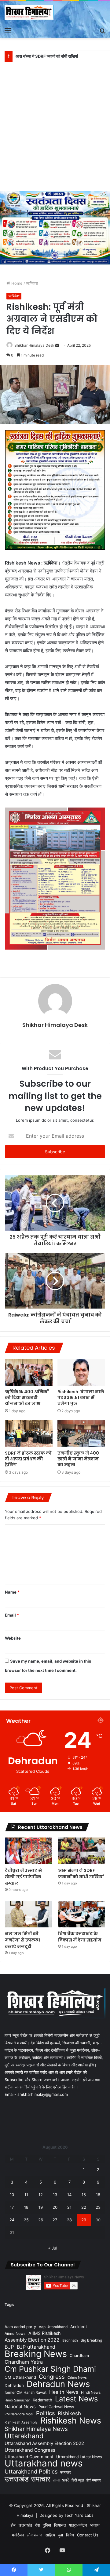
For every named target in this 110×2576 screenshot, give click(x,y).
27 (55, 2220)
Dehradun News (58, 2384)
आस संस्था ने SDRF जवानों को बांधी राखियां (81, 1874)
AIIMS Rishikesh (44, 2333)
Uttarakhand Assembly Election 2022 (44, 2443)
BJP (9, 2347)
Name (12, 1592)
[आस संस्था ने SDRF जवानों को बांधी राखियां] (82, 1851)
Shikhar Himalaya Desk (34, 345)
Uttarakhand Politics (31, 2472)
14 (69, 2195)
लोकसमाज (35, 2535)
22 (84, 2207)
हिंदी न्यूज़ (78, 2480)
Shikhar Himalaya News (36, 2429)
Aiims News (15, 2333)
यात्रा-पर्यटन (78, 2525)
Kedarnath (42, 2400)
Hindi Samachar (17, 2400)
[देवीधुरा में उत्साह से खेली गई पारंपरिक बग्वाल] (28, 1851)
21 (69, 2207)
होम (13, 2525)
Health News (64, 2392)
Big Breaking (91, 2340)
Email (12, 1615)
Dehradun (14, 2385)
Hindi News (91, 2392)
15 (84, 2195)
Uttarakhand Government (29, 2457)
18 (26, 2207)
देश (37, 2525)
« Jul (53, 2248)
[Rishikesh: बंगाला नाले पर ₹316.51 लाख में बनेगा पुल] (81, 1372)
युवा (61, 2535)
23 (98, 2207)
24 (12, 2220)
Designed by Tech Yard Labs (66, 2515)
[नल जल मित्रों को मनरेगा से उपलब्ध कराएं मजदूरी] (28, 1914)
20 (55, 2207)
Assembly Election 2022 (32, 2340)
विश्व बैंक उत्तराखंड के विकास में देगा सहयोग (80, 1937)
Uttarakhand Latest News (79, 2457)
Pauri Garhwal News (56, 2407)
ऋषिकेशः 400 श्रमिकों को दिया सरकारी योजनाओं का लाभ (27, 1398)
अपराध (95, 2525)
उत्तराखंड (66, 2472)
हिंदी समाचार (94, 2480)
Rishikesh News (71, 2421)
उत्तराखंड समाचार (27, 2479)
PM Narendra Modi (19, 2414)
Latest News (76, 2399)
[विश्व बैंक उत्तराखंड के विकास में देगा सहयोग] (82, 1914)
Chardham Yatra (24, 2362)
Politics (46, 2413)
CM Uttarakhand (20, 2377)
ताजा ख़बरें (61, 2480)
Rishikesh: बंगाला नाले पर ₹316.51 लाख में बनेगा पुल (81, 1398)
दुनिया (47, 2525)
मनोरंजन (18, 2535)
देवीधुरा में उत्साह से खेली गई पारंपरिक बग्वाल (23, 1877)
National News (20, 2407)
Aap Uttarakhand (53, 2327)
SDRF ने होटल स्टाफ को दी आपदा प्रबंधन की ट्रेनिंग (28, 1459)
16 (98, 2195)
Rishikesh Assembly (21, 2422)
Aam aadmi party (20, 2327)
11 (26, 2195)
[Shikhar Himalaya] (29, 13)
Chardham (79, 2356)
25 (26, 2220)
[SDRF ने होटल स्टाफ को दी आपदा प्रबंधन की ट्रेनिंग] (29, 1434)
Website (13, 1638)
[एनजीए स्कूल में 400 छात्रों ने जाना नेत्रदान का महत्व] (81, 1434)
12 (41, 2195)
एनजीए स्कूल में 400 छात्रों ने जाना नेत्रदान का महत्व (78, 1459)
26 (41, 2220)
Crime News (77, 2377)
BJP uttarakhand (36, 2347)
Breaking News (36, 2354)
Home (16, 283)
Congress (52, 2377)
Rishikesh (69, 2413)
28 (69, 2220)
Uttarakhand (24, 2436)
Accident (79, 2327)
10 (12, 2195)
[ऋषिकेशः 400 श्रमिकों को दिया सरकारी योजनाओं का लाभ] (29, 1372)
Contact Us (88, 2535)
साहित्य (50, 2535)
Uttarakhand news (44, 2463)
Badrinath (70, 2340)
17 (12, 2207)
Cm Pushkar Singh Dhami (50, 2369)
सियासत (60, 2525)
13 (55, 2195)
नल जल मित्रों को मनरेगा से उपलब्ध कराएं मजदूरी (22, 1940)
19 (41, 2207)
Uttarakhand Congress (30, 2450)
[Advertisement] (55, 129)
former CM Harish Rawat (26, 2392)
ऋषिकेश (32, 283)
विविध (70, 2535)
